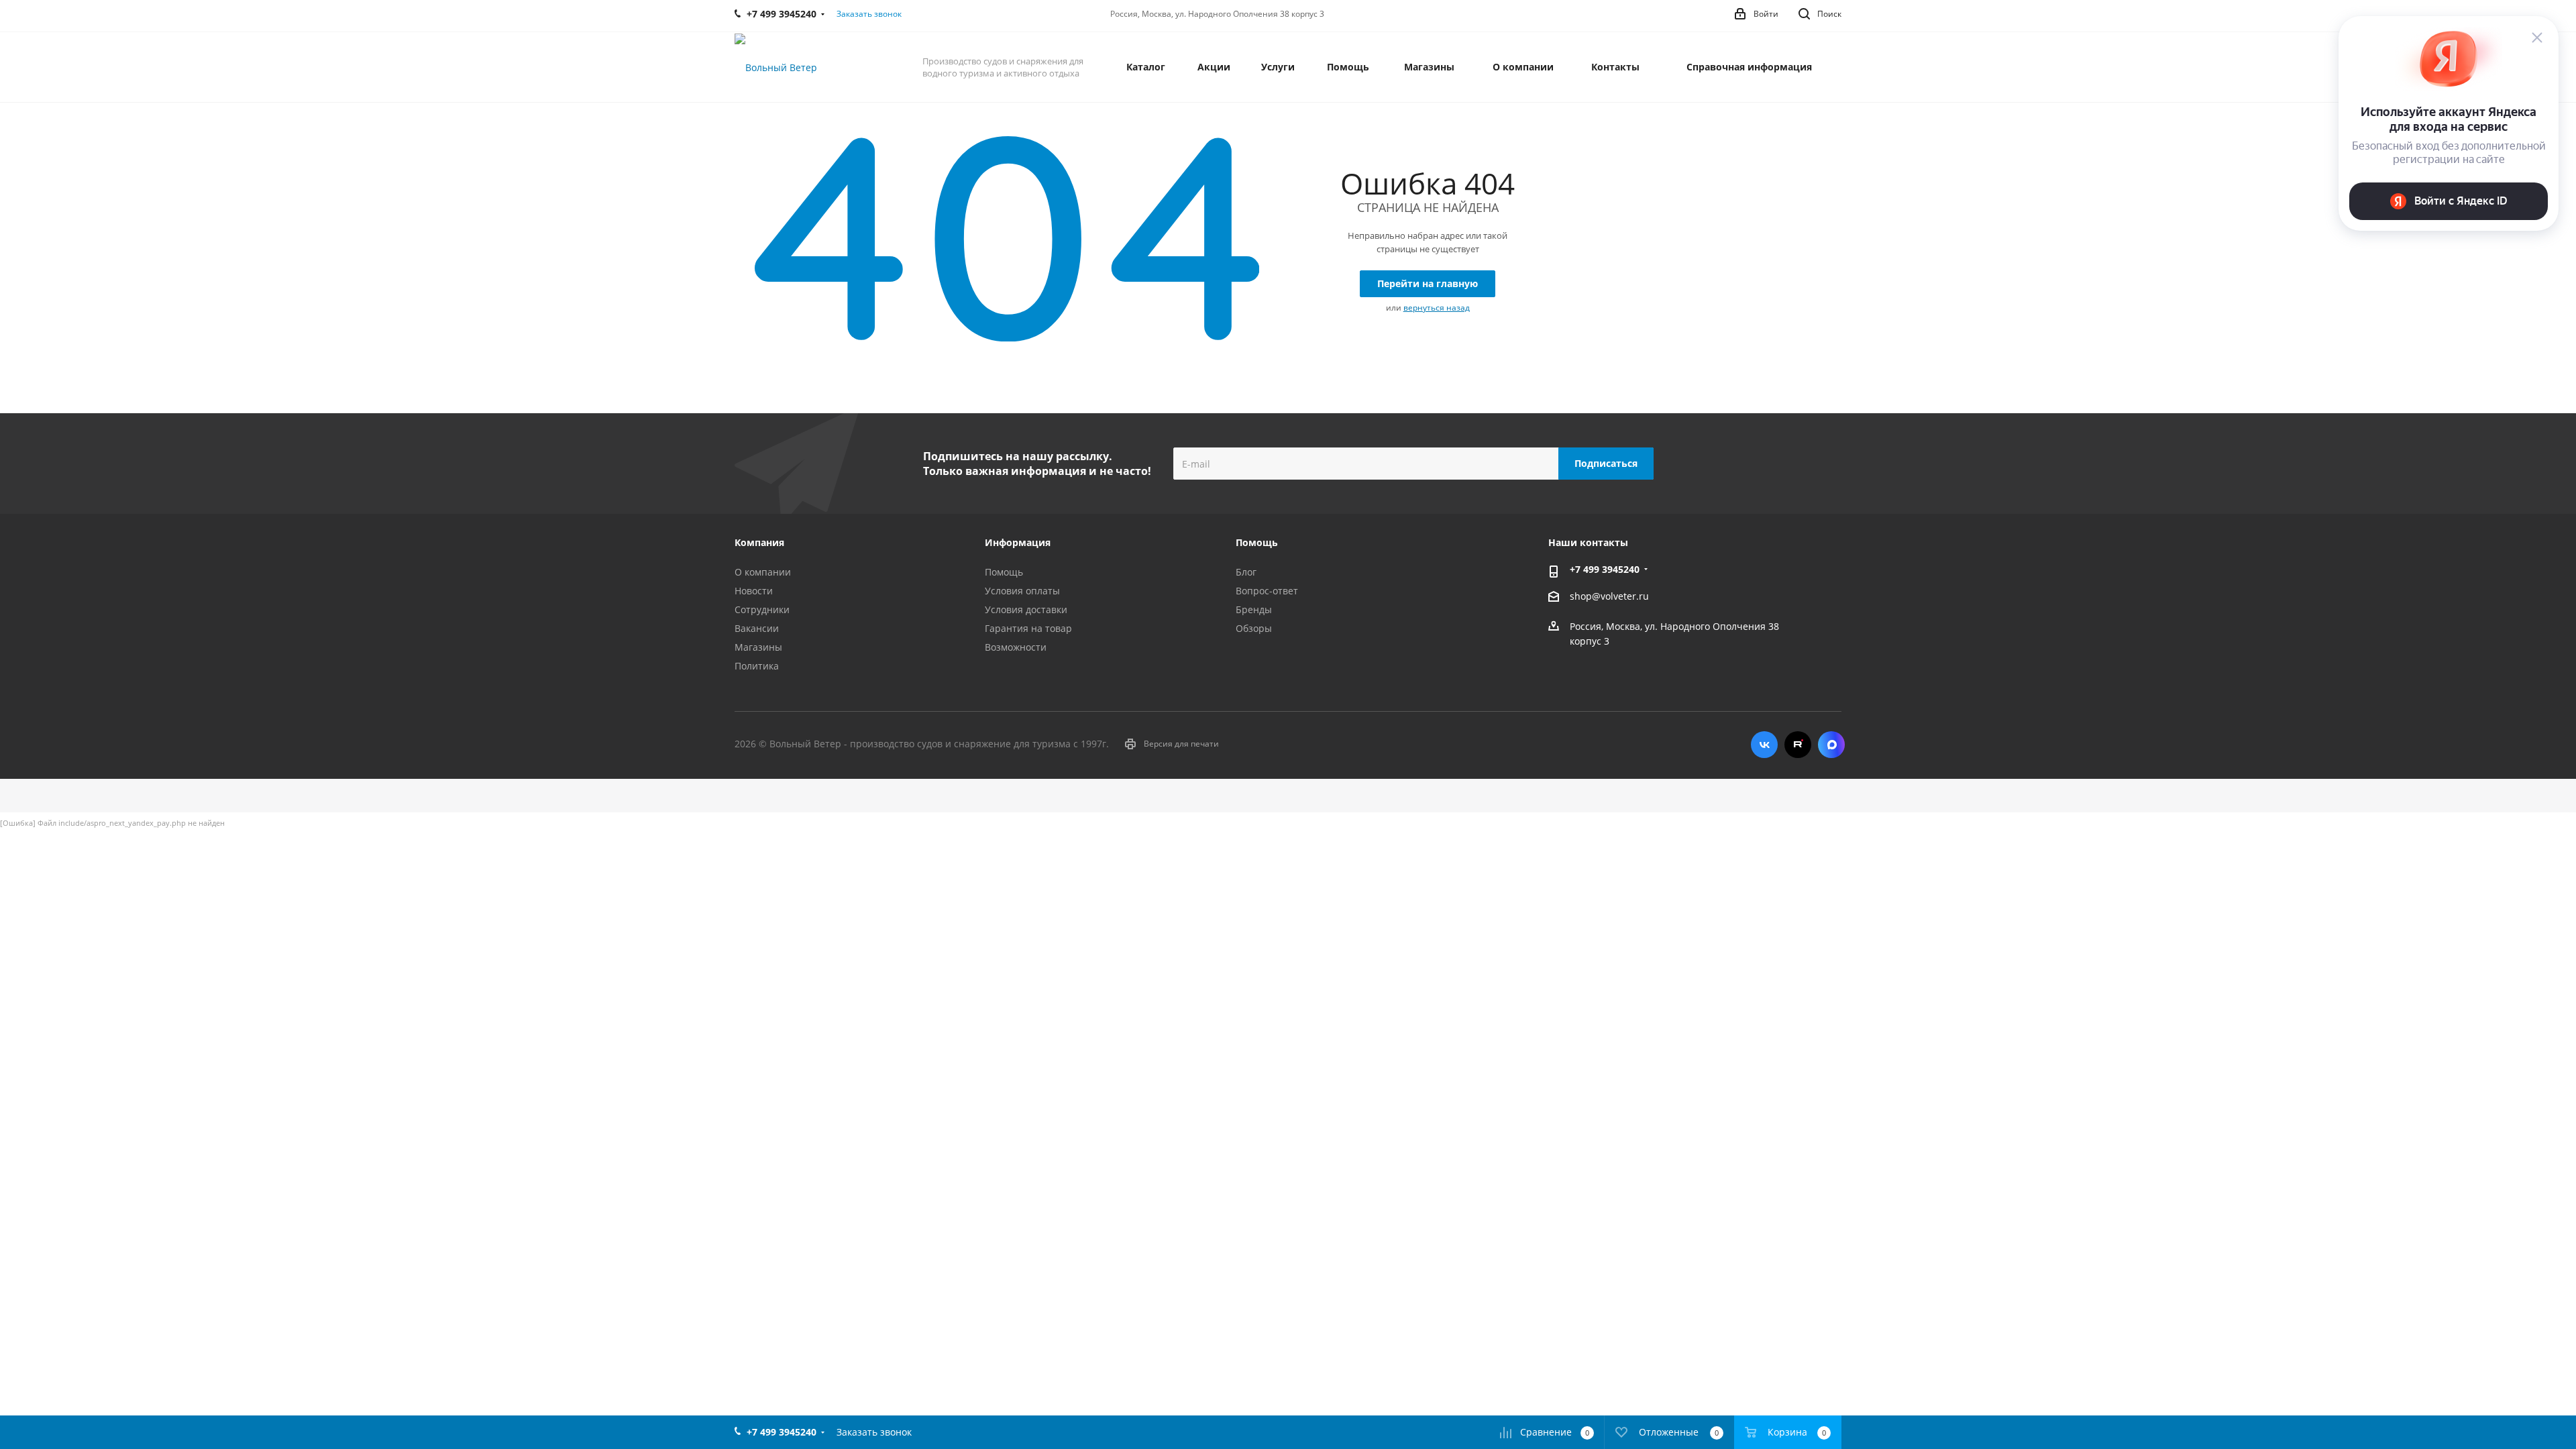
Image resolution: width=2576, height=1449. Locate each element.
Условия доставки (1026, 609)
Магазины (758, 647)
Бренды (1254, 609)
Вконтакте (1764, 745)
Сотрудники (762, 609)
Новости (754, 591)
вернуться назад (1437, 308)
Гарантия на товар (1028, 628)
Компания (759, 542)
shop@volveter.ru (1609, 597)
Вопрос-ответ (1267, 591)
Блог (1246, 572)
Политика (757, 666)
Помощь (1004, 572)
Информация (1018, 542)
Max (1831, 745)
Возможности (1016, 647)
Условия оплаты (1022, 591)
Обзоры (1254, 628)
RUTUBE (1798, 745)
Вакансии (757, 628)
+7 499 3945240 (1605, 569)
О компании (763, 572)
